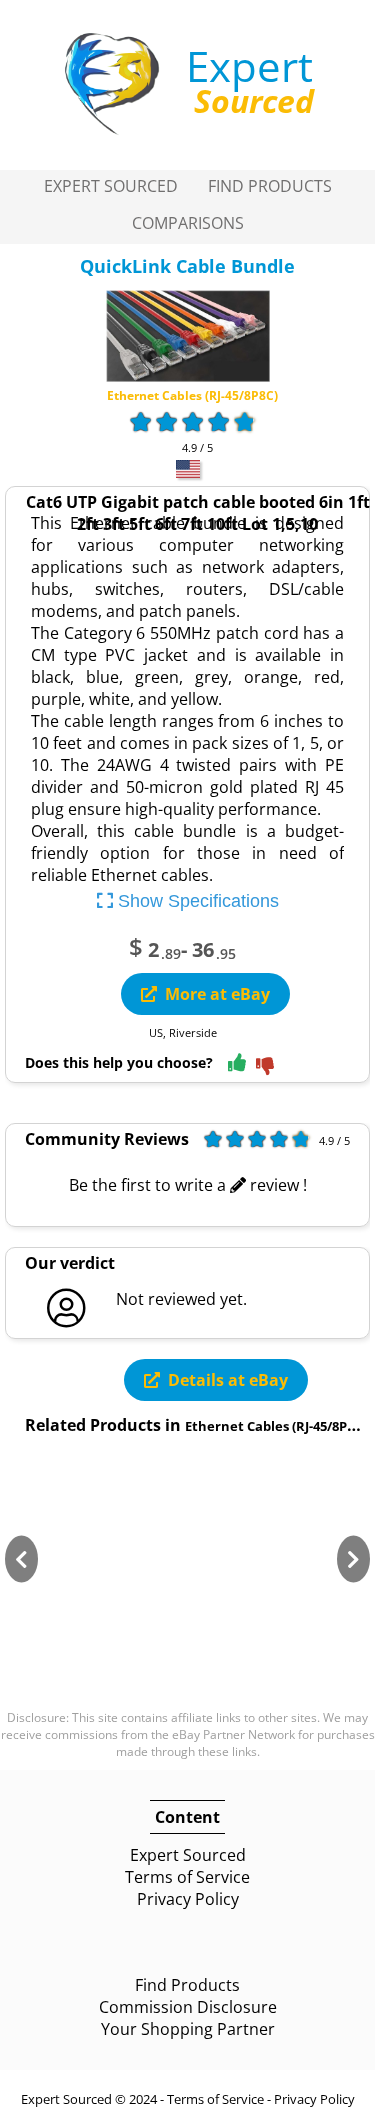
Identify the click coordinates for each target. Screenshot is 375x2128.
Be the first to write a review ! (188, 1185)
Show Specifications (196, 901)
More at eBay (217, 994)
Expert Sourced (111, 186)
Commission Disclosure (188, 2007)
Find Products (270, 186)
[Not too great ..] (265, 1067)
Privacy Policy (188, 1899)
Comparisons (188, 223)
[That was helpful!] (237, 1063)
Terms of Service (187, 1877)
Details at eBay (228, 1380)
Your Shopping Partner (188, 2029)
